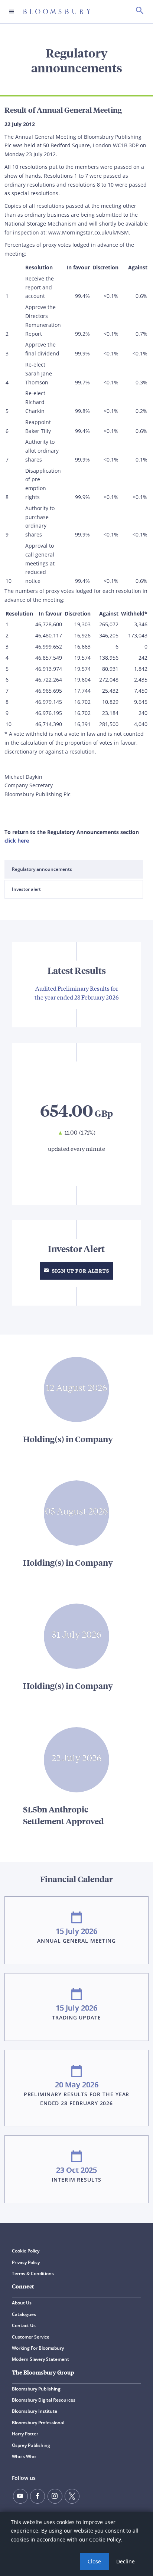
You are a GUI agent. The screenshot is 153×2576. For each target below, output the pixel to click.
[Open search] (140, 12)
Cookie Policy (105, 2539)
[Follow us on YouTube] (20, 2496)
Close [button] (94, 2561)
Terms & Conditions (33, 2273)
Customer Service (31, 2337)
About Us (22, 2303)
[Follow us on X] (72, 2496)
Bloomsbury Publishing (36, 2389)
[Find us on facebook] (38, 2496)
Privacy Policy (26, 2262)
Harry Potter (25, 2434)
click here (17, 841)
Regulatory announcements (42, 869)
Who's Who (24, 2456)
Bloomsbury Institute (35, 2411)
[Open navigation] (12, 12)
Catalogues (24, 2314)
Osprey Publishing (31, 2445)
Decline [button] (126, 2561)
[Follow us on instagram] (55, 2496)
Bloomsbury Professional (38, 2423)
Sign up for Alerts (80, 1271)
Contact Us (24, 2325)
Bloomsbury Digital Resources (44, 2400)
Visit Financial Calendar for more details (76, 2037)
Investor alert (26, 889)
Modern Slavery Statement (40, 2359)
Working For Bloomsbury (38, 2348)
